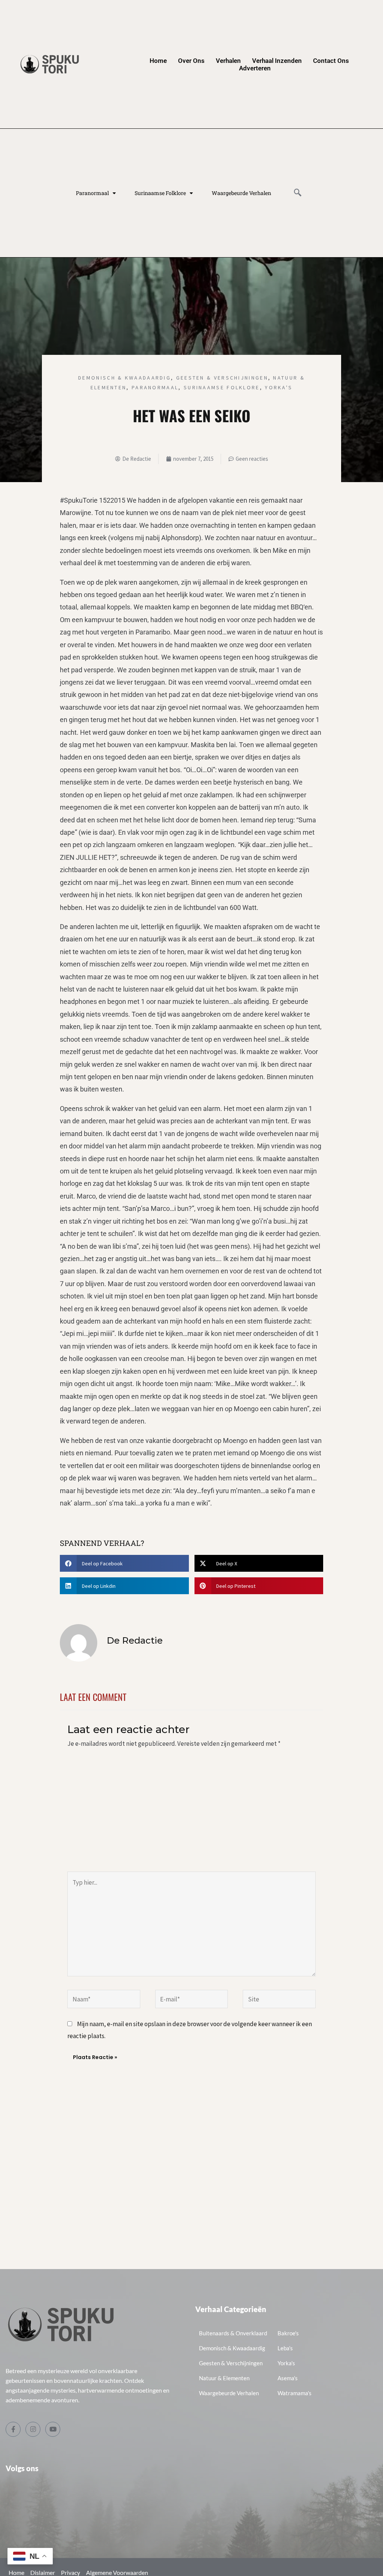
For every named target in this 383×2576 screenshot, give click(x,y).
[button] (124, 1563)
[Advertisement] (191, 1815)
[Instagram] (33, 2429)
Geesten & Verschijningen (222, 378)
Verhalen (228, 61)
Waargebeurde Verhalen (241, 193)
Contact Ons (331, 61)
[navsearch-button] (298, 193)
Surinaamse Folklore (160, 193)
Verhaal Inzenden (277, 61)
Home (158, 61)
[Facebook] (13, 2429)
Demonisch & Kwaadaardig (125, 378)
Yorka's (279, 387)
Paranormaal (92, 193)
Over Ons (191, 61)
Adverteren (255, 68)
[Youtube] (53, 2429)
